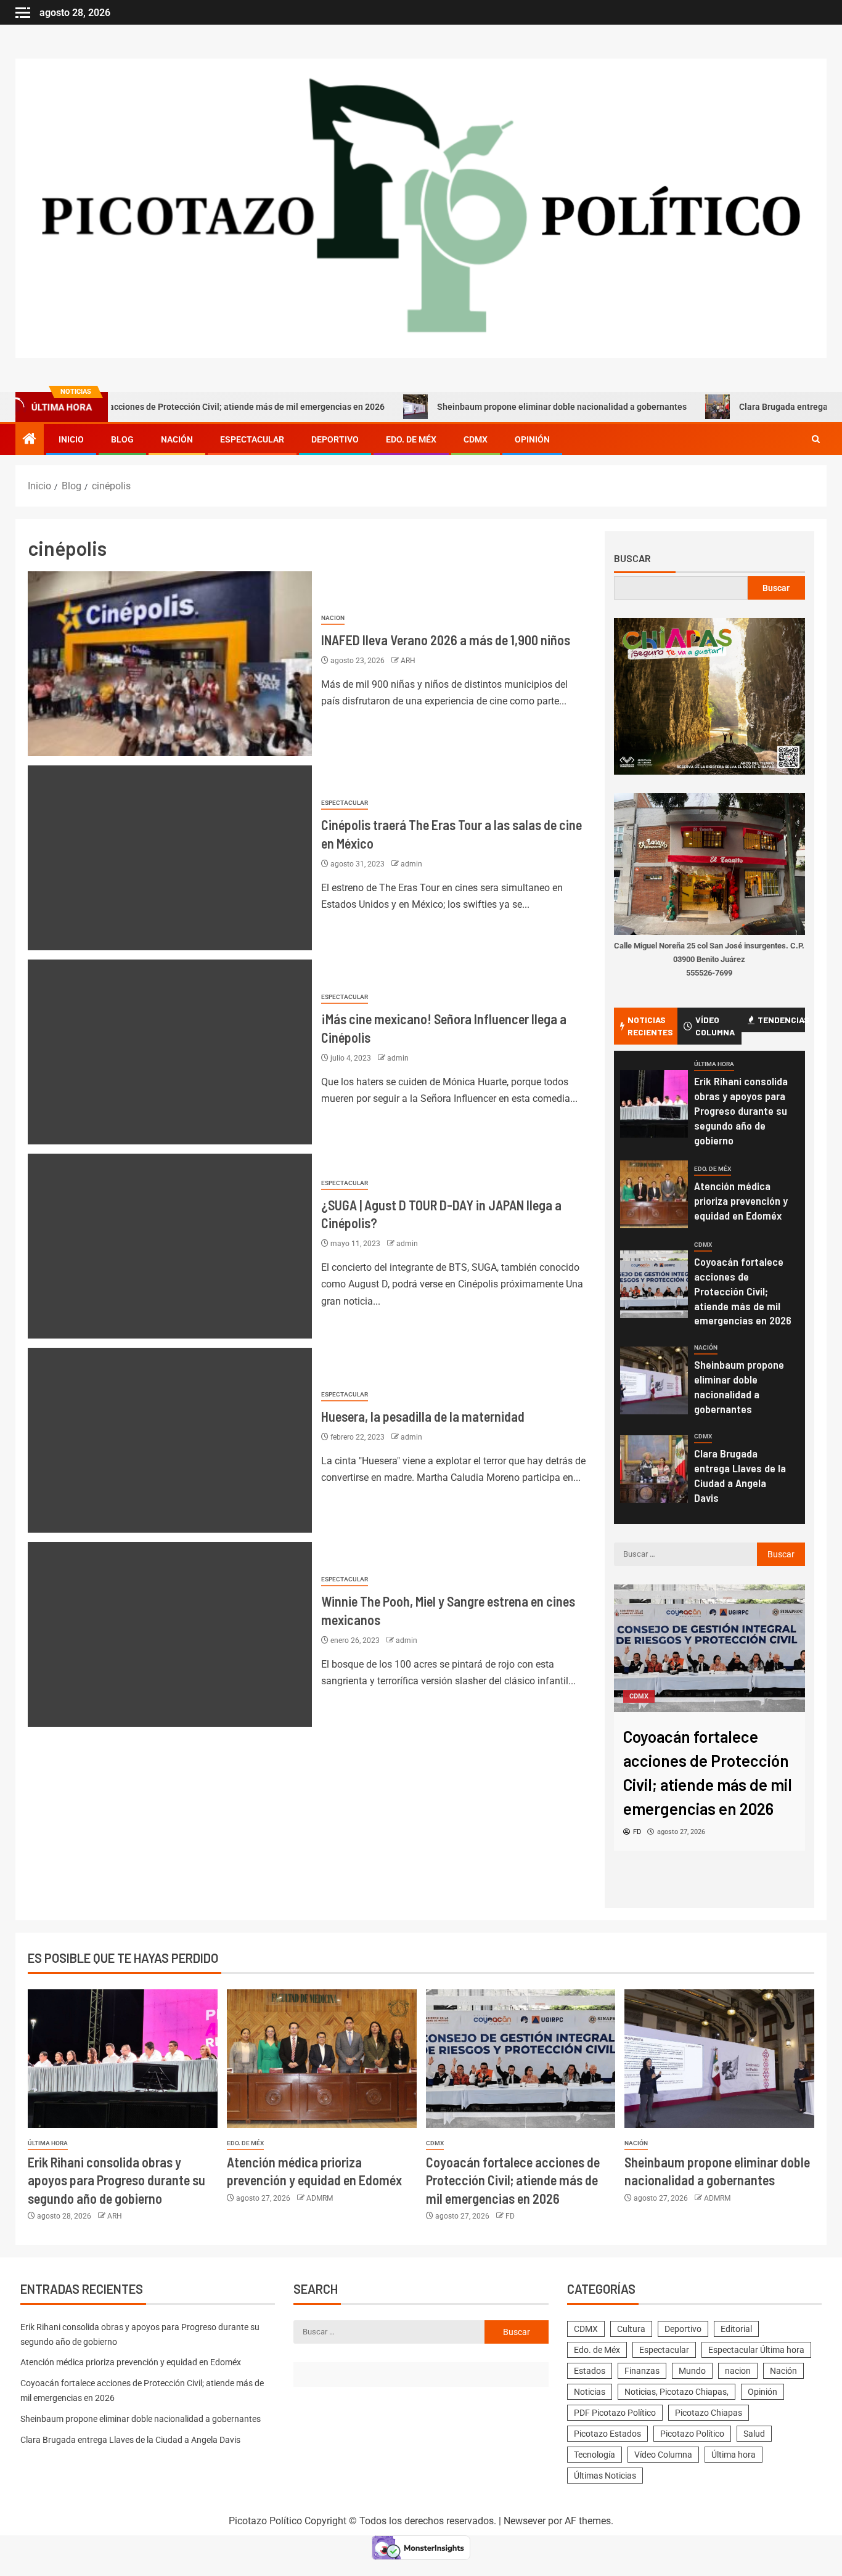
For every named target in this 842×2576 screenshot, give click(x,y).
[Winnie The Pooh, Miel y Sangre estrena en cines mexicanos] (170, 1634)
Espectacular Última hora (756, 2350)
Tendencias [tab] (781, 1020)
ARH (408, 661)
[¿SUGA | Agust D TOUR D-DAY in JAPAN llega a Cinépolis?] (170, 1246)
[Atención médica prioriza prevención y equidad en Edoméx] (654, 1194)
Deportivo (335, 439)
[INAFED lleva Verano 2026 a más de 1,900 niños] (170, 664)
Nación (177, 439)
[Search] (816, 439)
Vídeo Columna (663, 2455)
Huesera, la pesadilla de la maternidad (423, 1416)
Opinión (532, 439)
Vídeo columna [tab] (715, 1026)
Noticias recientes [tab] (650, 1026)
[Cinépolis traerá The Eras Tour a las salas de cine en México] (170, 858)
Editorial (736, 2329)
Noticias (590, 2392)
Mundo (692, 2371)
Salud (754, 2434)
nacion (333, 618)
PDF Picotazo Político (615, 2413)
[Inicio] (30, 440)
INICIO (71, 439)
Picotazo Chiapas (709, 2413)
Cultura (631, 2329)
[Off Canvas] (23, 13)
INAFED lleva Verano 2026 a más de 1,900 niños (446, 640)
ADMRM (320, 2198)
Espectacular (252, 439)
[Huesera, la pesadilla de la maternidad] (170, 1440)
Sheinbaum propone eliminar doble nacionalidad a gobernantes (485, 407)
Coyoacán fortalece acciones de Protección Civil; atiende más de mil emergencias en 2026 (743, 1291)
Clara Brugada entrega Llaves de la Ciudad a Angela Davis (740, 1475)
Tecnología (595, 2455)
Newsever (525, 2521)
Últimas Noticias (605, 2476)
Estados (590, 2371)
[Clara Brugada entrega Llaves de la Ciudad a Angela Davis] (654, 1469)
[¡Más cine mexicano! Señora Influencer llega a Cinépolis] (170, 1052)
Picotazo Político (692, 2434)
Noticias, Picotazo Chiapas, (676, 2392)
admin (411, 864)
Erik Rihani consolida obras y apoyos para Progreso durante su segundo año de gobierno (741, 1111)
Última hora (714, 1064)
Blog (122, 439)
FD (510, 2216)
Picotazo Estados (607, 2434)
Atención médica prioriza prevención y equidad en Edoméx (741, 1200)
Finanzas (642, 2371)
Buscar (632, 558)
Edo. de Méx (411, 439)
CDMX (476, 439)
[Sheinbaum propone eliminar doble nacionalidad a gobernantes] (654, 1380)
